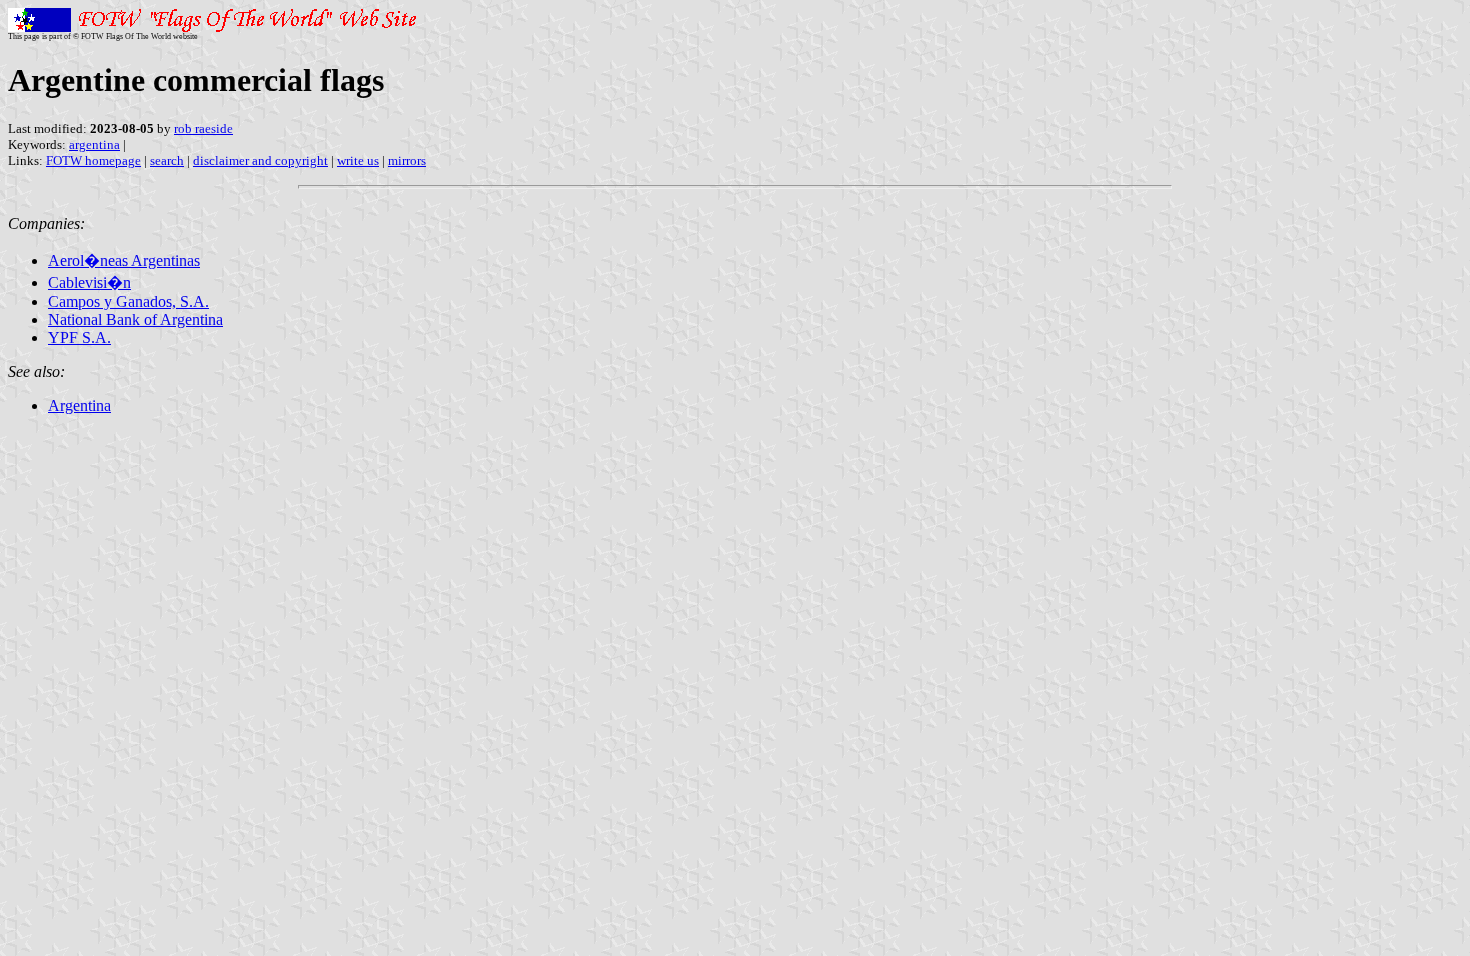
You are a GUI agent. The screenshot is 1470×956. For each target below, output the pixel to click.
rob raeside (203, 128)
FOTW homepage (93, 160)
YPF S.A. (79, 337)
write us (358, 160)
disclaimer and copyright (260, 160)
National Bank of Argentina (135, 319)
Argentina (79, 405)
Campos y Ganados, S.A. (128, 301)
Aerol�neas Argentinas (124, 260)
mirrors (407, 160)
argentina (94, 144)
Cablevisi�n (89, 282)
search (167, 160)
